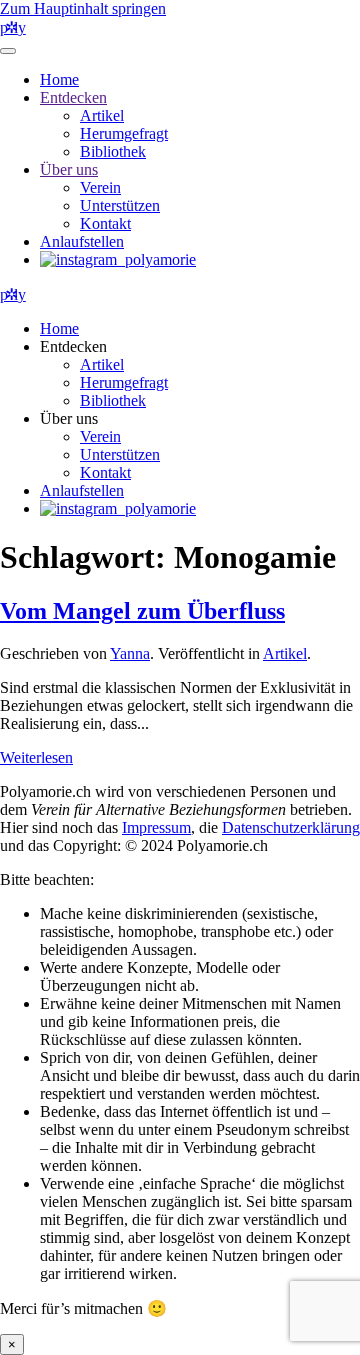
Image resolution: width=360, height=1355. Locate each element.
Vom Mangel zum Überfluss (142, 611)
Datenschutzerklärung (291, 827)
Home (59, 79)
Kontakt (105, 223)
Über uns (69, 169)
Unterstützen (120, 205)
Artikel (102, 115)
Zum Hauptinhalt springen (83, 8)
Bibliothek (113, 151)
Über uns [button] (69, 418)
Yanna (130, 653)
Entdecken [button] (73, 346)
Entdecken (73, 97)
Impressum (156, 827)
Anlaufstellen (82, 241)
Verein (100, 187)
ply (13, 27)
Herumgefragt (124, 133)
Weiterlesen (36, 757)
